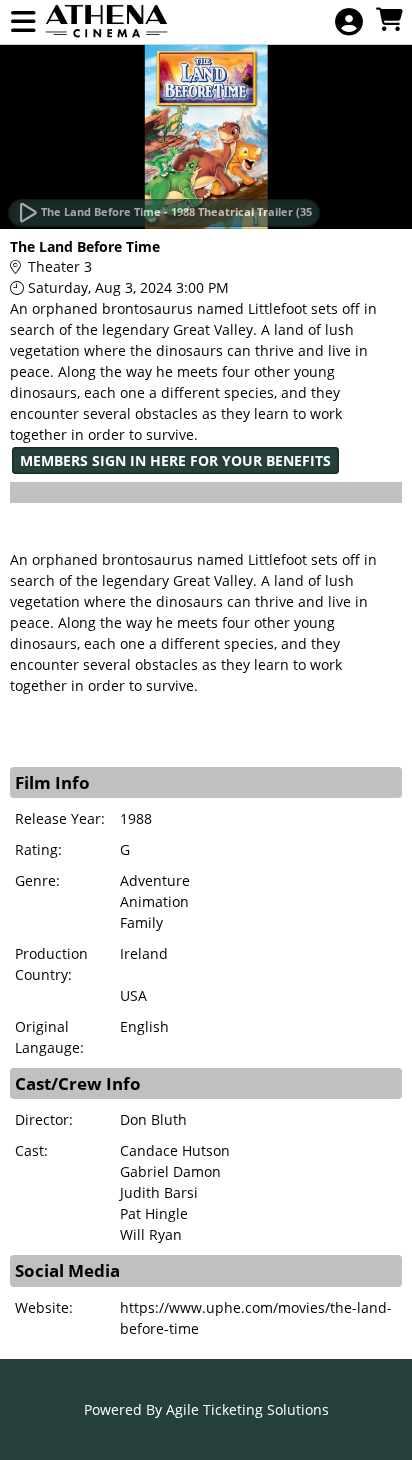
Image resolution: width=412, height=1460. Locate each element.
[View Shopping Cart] (389, 20)
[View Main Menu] (23, 22)
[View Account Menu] (349, 22)
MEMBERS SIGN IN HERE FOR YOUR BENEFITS (175, 460)
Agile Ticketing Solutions (247, 1409)
